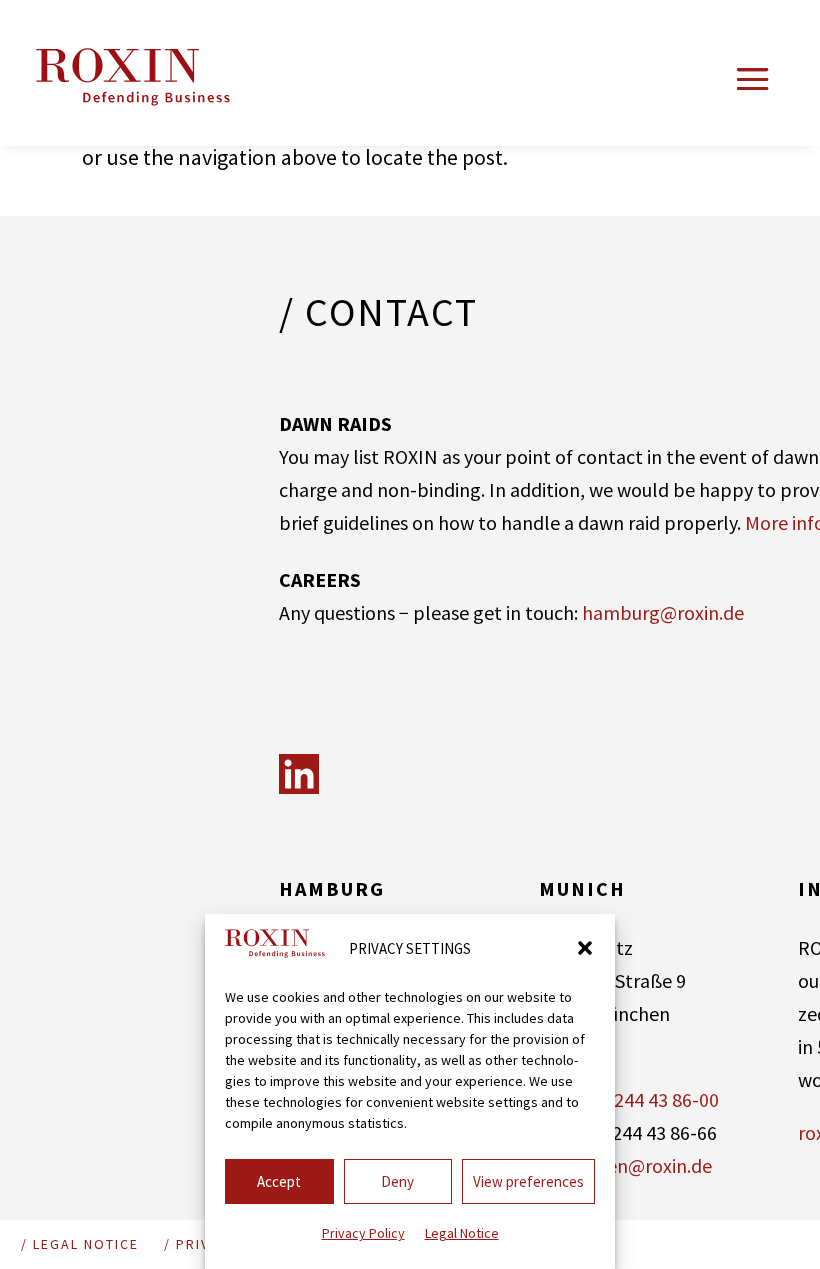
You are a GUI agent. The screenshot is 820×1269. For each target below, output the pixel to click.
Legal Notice (462, 1233)
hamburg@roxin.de (663, 612)
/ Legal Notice (80, 1244)
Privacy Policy (363, 1233)
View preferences (528, 1181)
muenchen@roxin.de (625, 1165)
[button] (585, 948)
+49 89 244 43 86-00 (637, 1099)
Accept (279, 1181)
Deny (397, 1181)
